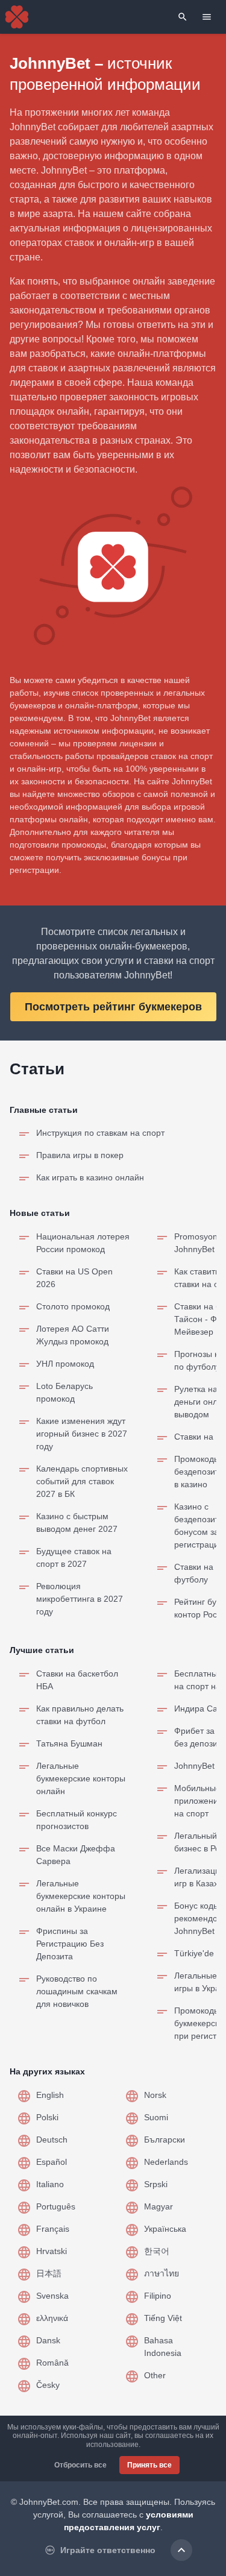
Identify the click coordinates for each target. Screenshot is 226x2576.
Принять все (149, 2465)
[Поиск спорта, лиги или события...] (183, 17)
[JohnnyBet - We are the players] (17, 17)
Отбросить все (80, 2465)
